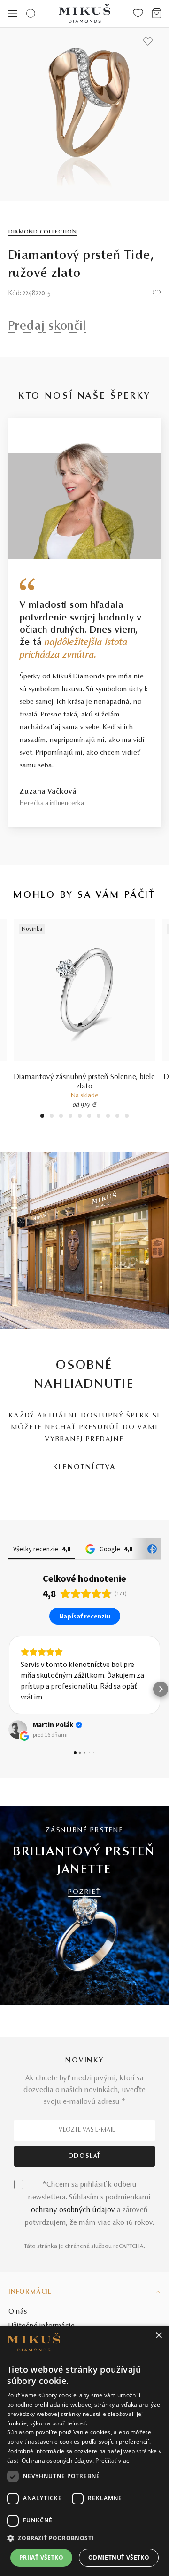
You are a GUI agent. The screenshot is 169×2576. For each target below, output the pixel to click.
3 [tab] (61, 1117)
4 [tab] (70, 1117)
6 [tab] (89, 1117)
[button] (8, 1689)
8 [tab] (108, 1117)
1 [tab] (42, 1117)
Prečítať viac (112, 2460)
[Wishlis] (138, 14)
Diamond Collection (43, 232)
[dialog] (84, 2451)
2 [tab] (52, 1117)
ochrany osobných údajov (73, 2210)
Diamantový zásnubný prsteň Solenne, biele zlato (84, 1082)
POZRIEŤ (84, 1892)
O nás (18, 2312)
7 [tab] (99, 1117)
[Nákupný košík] (157, 14)
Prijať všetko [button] (41, 2557)
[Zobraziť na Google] (18, 1730)
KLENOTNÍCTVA (84, 1468)
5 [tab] (80, 1117)
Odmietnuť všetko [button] (119, 2557)
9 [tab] (117, 1117)
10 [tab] (127, 1117)
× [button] (158, 2336)
